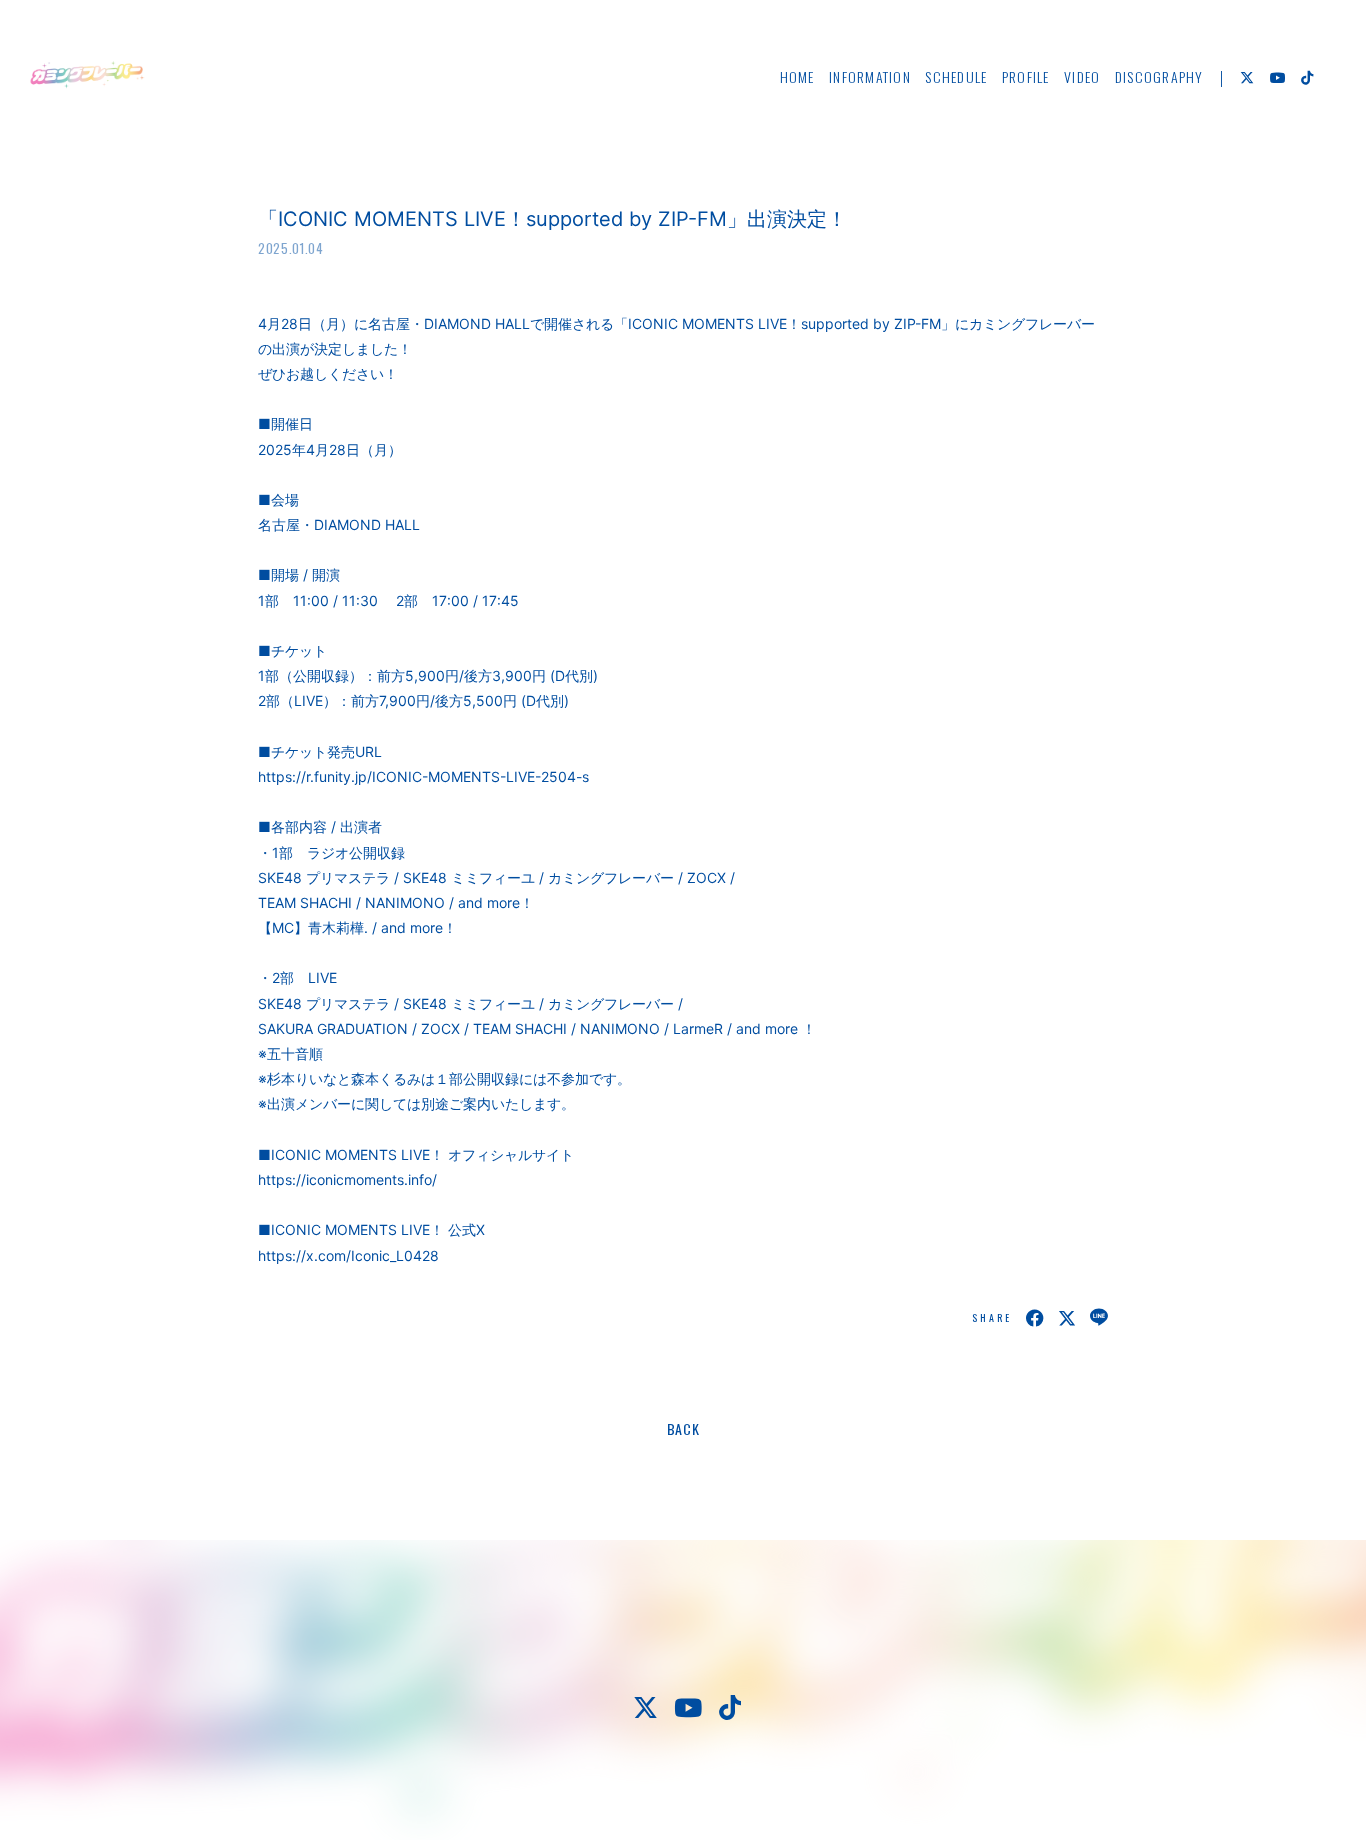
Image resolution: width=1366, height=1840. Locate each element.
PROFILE (1026, 76)
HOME (797, 76)
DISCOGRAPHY (1159, 76)
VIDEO (1082, 76)
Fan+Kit (743, 1789)
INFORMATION (870, 76)
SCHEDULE (956, 76)
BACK (683, 1428)
